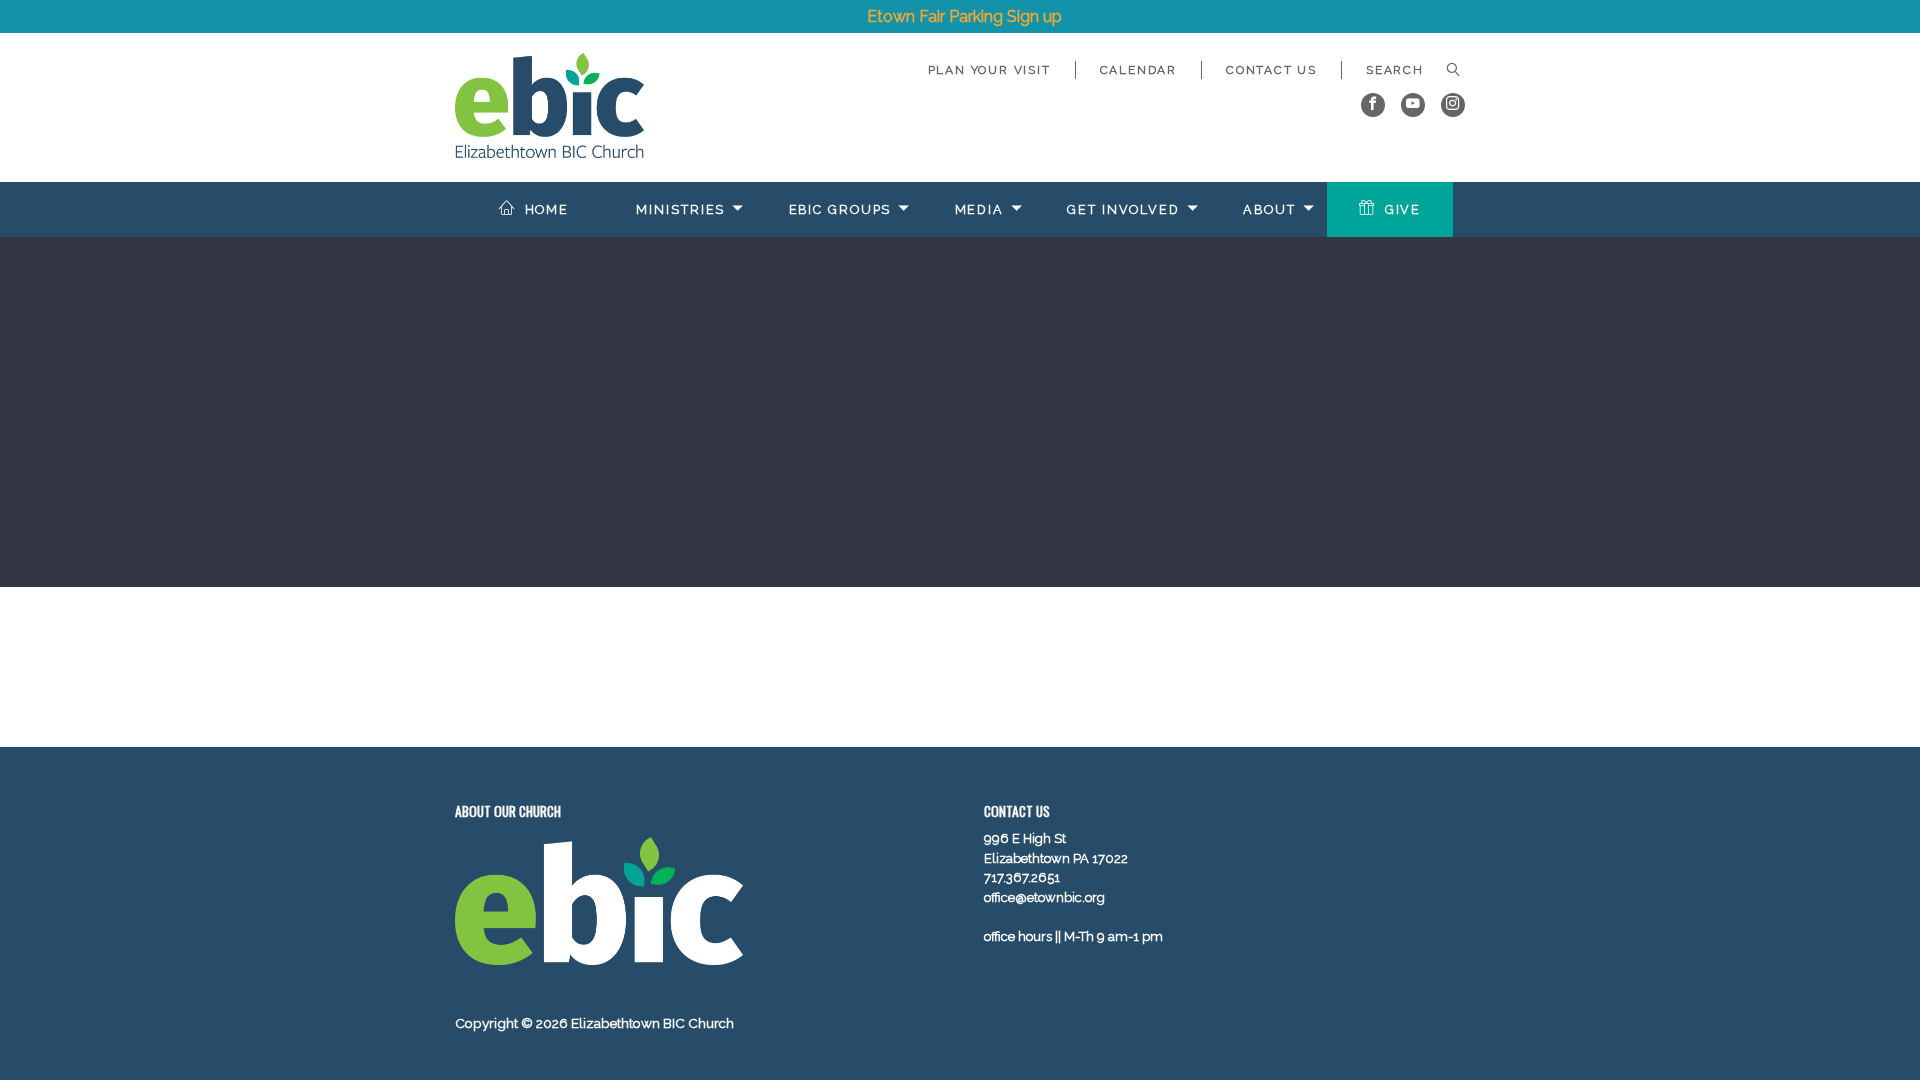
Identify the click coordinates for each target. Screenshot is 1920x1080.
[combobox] (1403, 70)
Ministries (680, 209)
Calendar (1138, 70)
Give (1403, 209)
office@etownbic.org (1044, 897)
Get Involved (1123, 209)
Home (547, 209)
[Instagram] (1453, 105)
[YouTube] (1413, 105)
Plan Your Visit (989, 70)
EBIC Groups (840, 209)
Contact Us (1271, 70)
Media (979, 209)
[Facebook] (1373, 105)
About (1269, 209)
